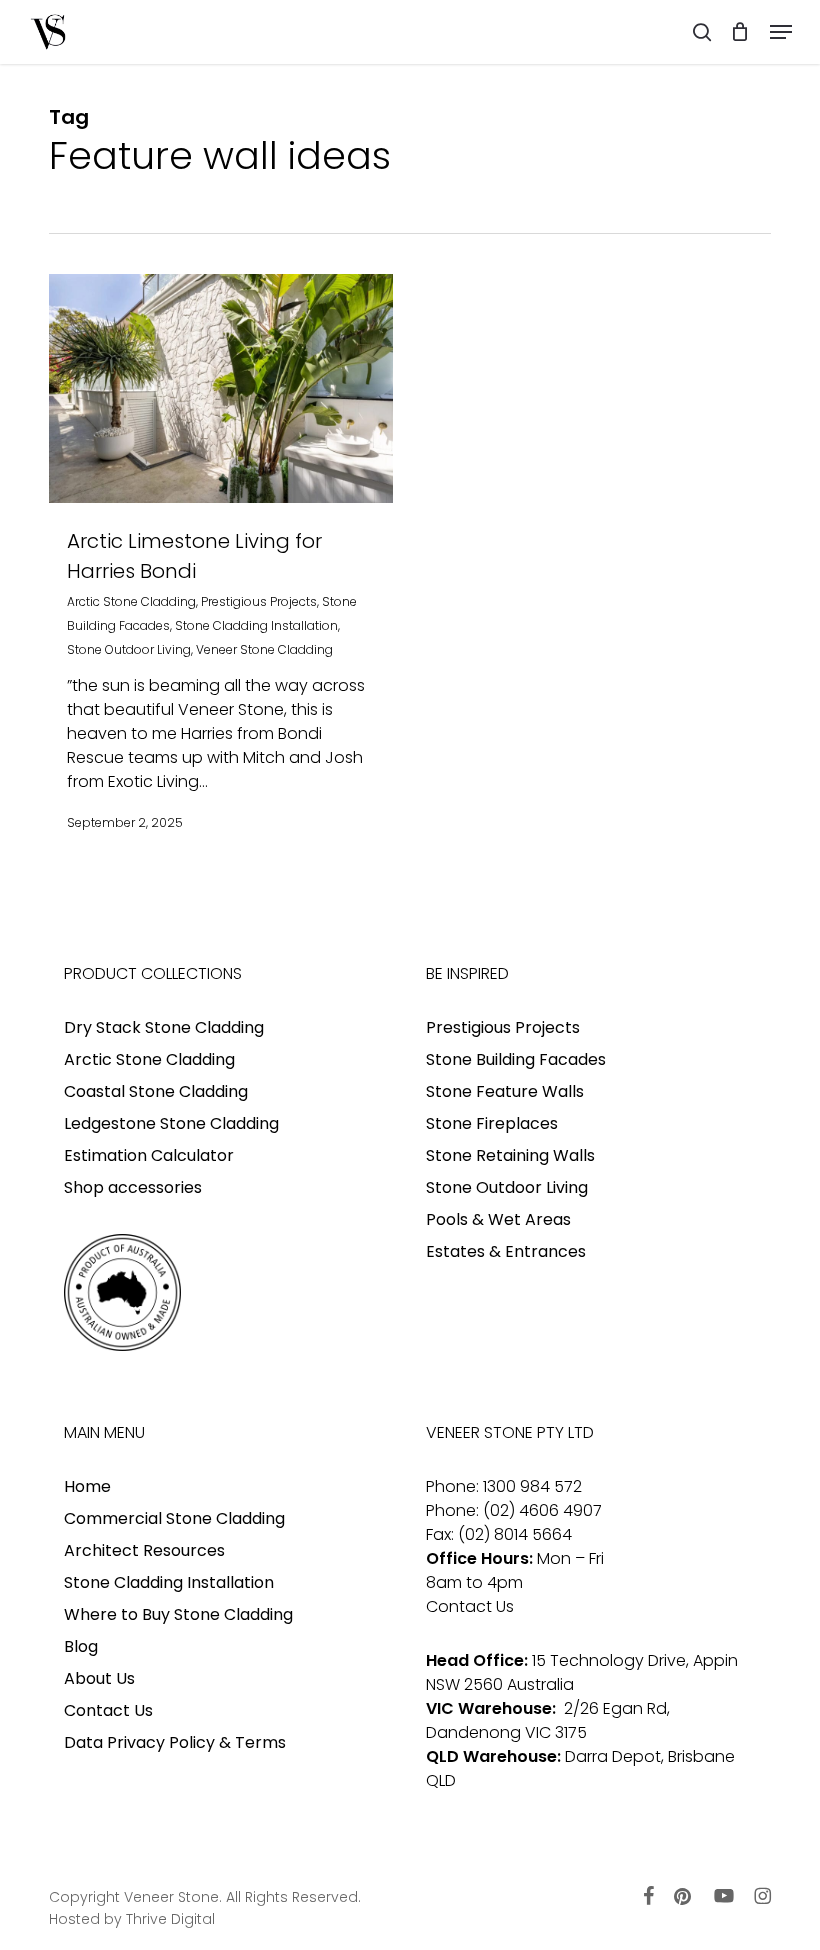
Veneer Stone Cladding (264, 649)
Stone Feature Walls (505, 1091)
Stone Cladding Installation (256, 625)
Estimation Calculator (149, 1155)
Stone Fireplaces (492, 1123)
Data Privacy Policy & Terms (175, 1742)
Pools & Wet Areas (498, 1219)
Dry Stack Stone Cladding (164, 1027)
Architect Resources (144, 1550)
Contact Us (108, 1710)
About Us (99, 1678)
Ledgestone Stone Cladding (171, 1123)
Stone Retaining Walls (510, 1155)
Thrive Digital (170, 1919)
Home (87, 1486)
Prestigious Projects (259, 601)
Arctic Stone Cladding (131, 601)
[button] (781, 32)
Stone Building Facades (516, 1059)
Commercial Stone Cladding (174, 1518)
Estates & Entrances (506, 1251)
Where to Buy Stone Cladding (178, 1614)
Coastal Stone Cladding (156, 1091)
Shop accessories (133, 1187)
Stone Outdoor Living (129, 649)
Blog (81, 1646)
